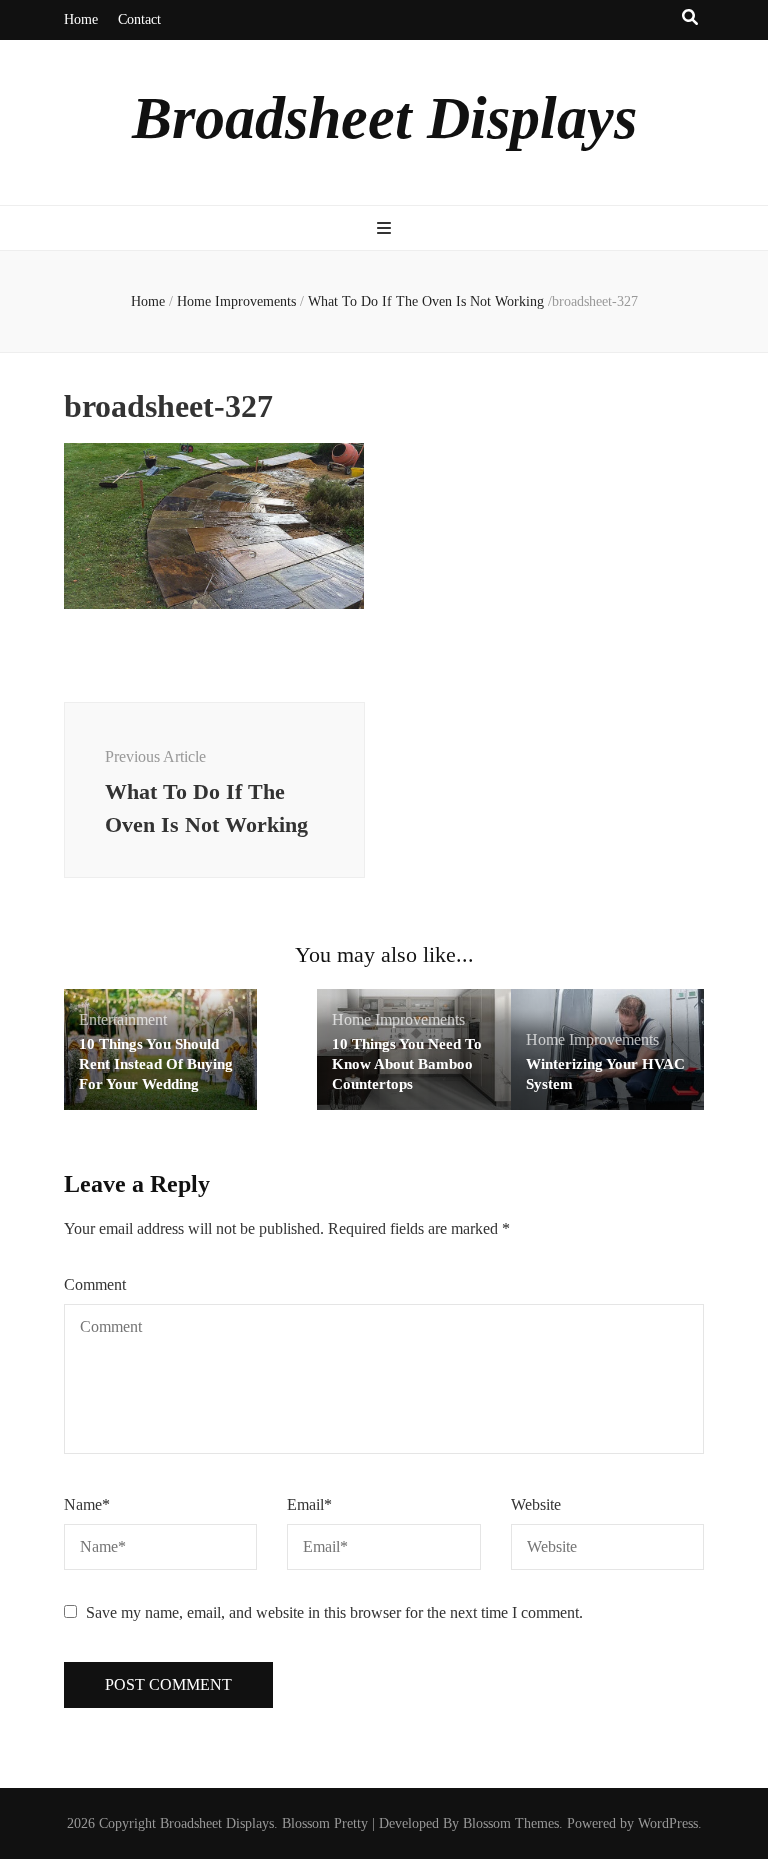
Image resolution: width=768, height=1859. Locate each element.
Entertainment (123, 1019)
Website (536, 1504)
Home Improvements (236, 301)
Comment (95, 1284)
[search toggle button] (690, 18)
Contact (139, 19)
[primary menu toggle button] (384, 229)
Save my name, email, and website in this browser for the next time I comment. (334, 1612)
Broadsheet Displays (384, 118)
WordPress (668, 1823)
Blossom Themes (511, 1823)
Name (87, 1504)
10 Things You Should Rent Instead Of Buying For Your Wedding (156, 1064)
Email (309, 1504)
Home (81, 19)
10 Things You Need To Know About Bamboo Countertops (407, 1064)
